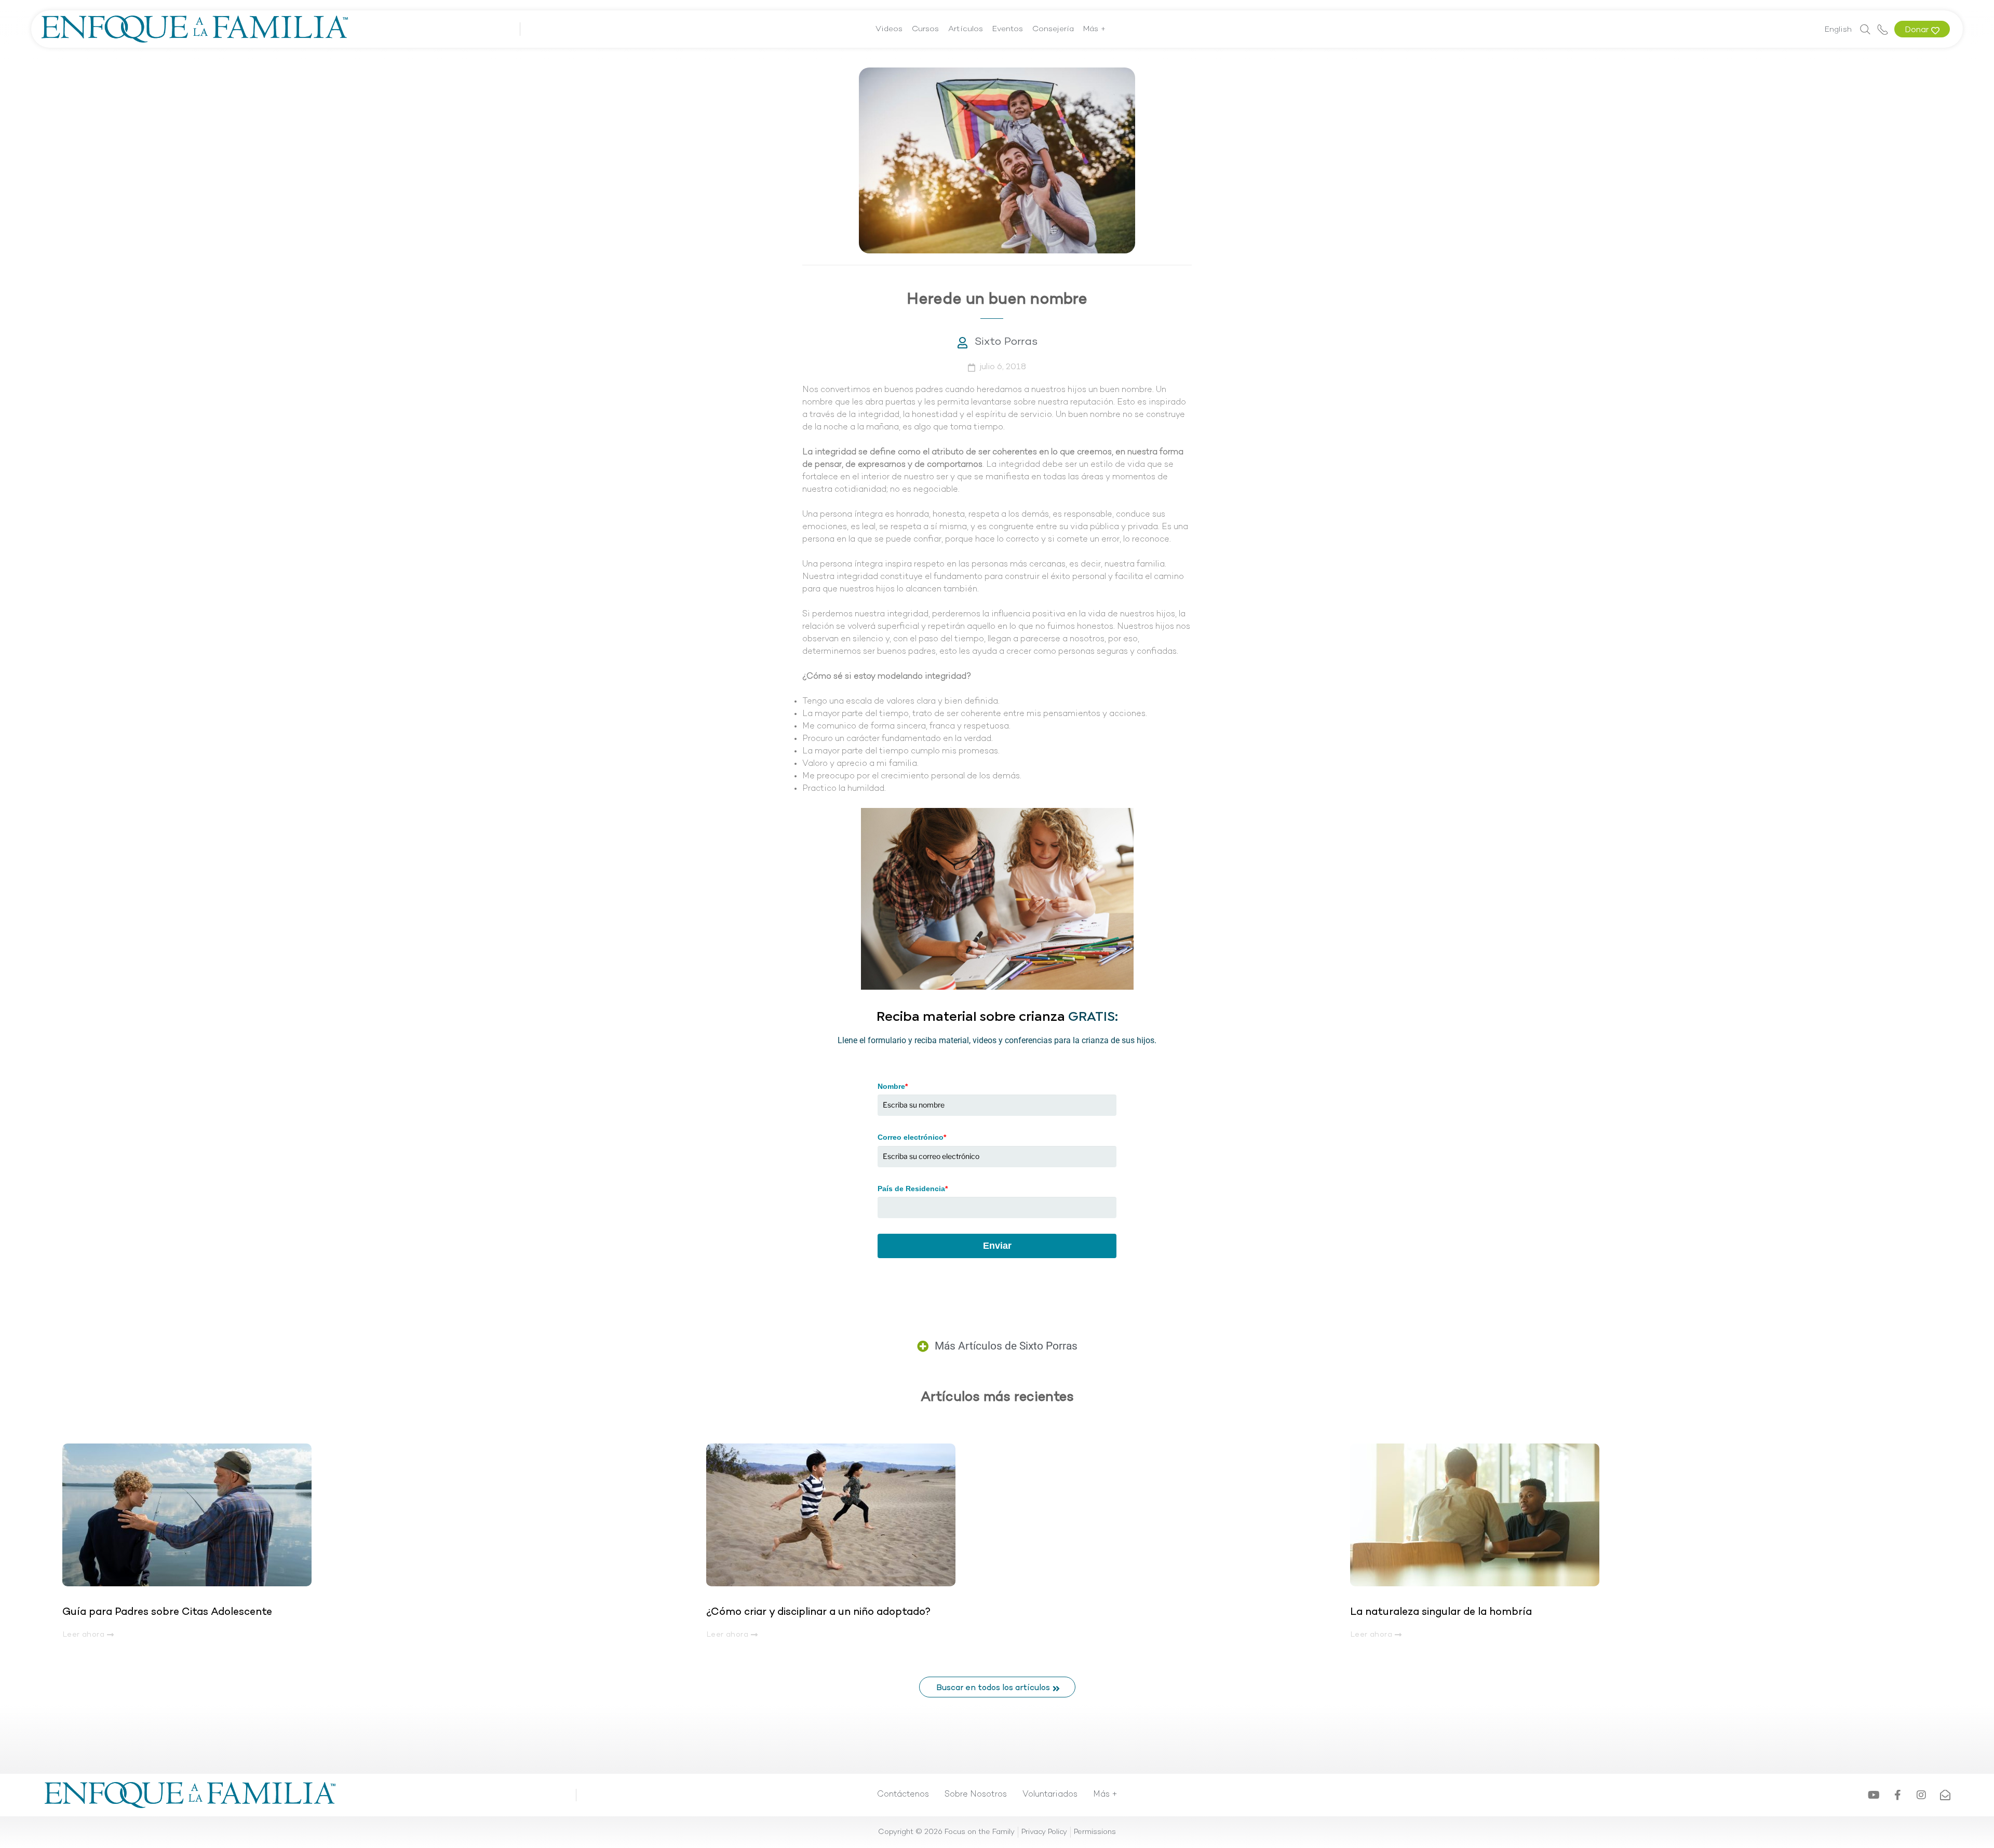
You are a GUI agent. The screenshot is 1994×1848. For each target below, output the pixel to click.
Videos (889, 29)
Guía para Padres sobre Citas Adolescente (169, 1612)
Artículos (966, 29)
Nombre (893, 1086)
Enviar (997, 1246)
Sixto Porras (1006, 342)
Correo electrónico (912, 1137)
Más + (1095, 29)
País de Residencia (913, 1189)
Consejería (1053, 29)
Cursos (925, 29)
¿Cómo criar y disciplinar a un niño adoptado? (818, 1612)
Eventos (1008, 29)
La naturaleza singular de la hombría (1441, 1612)
